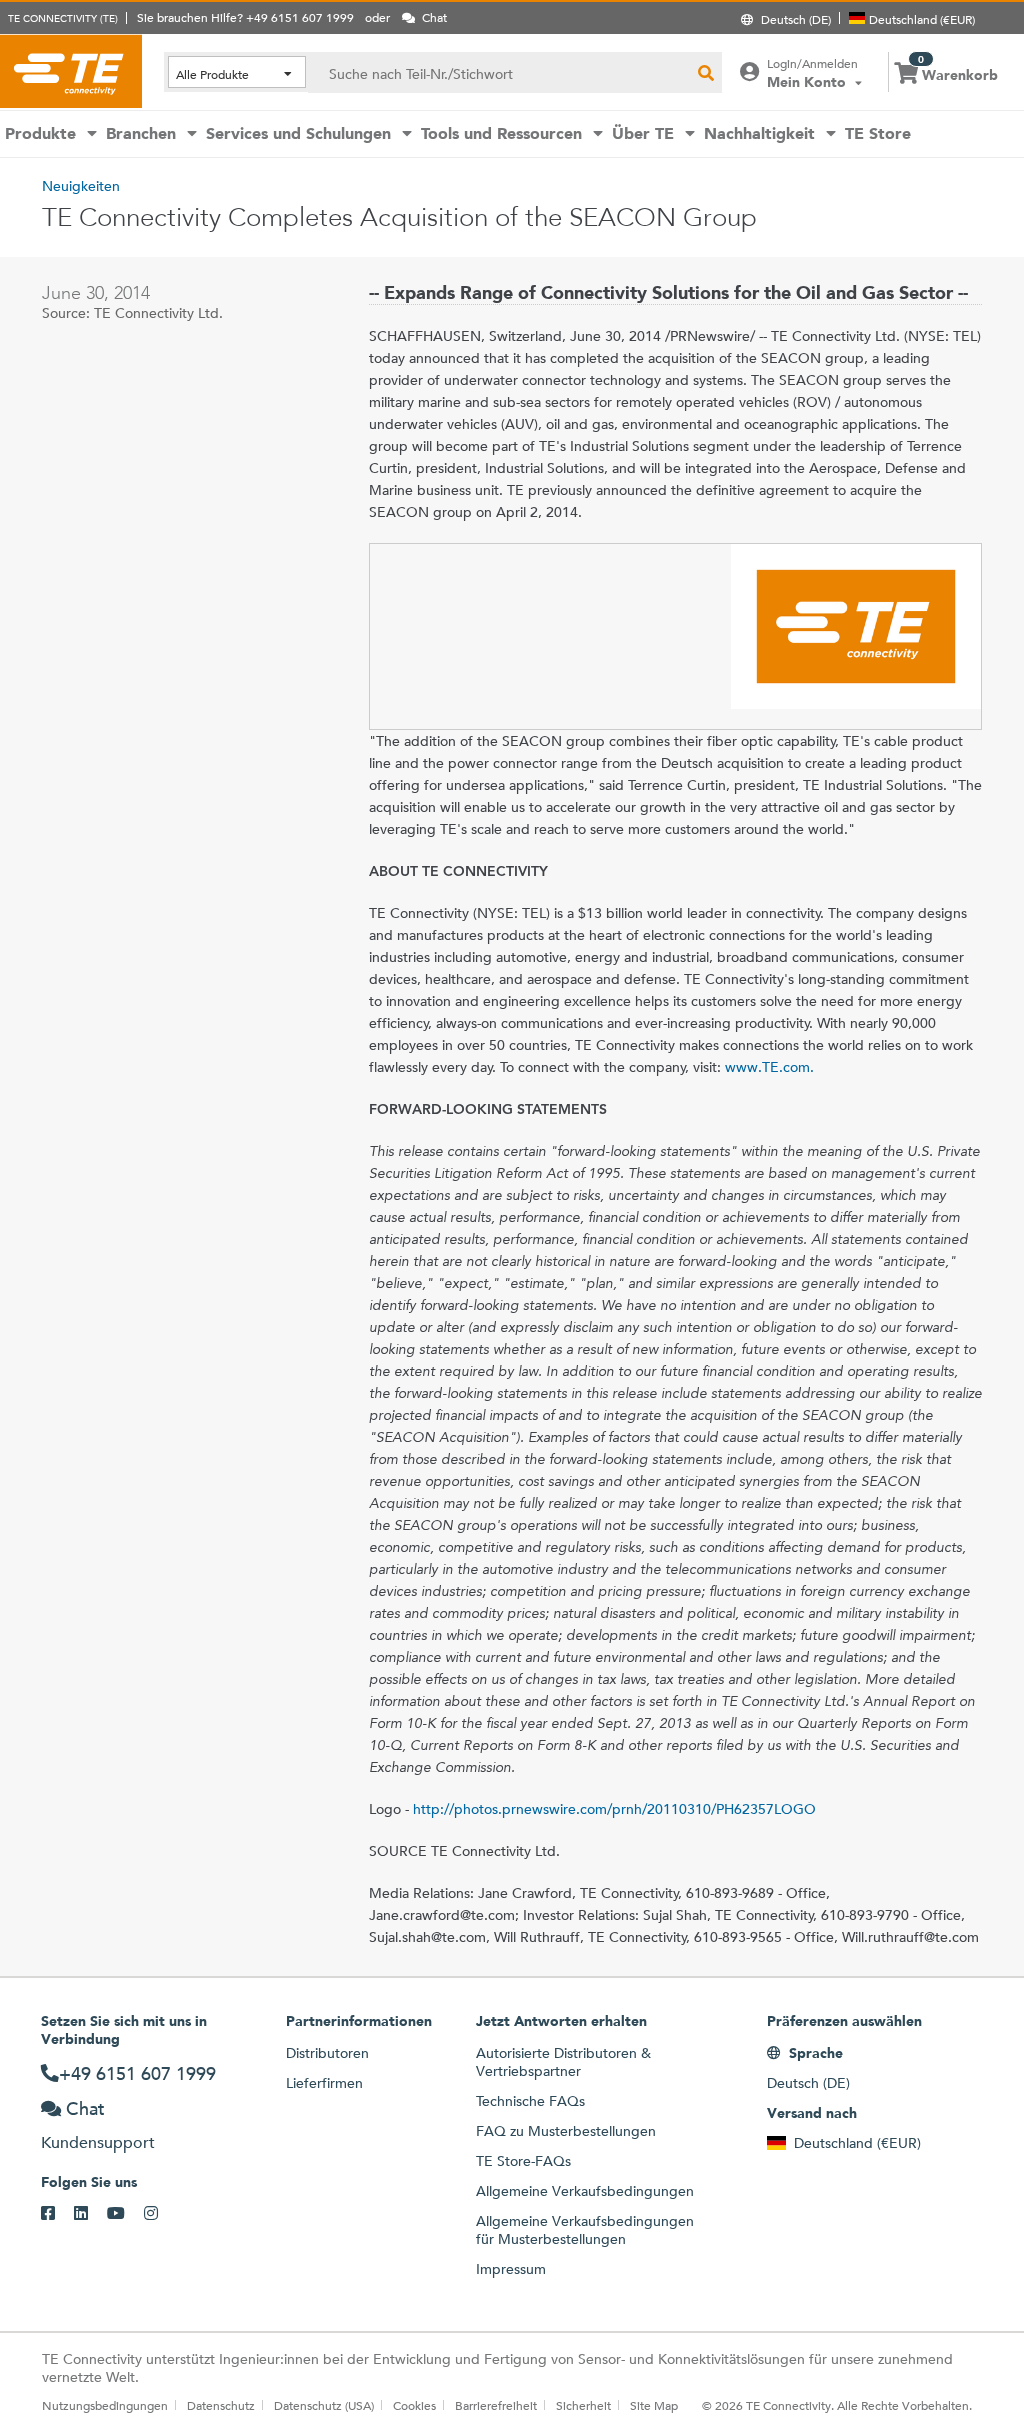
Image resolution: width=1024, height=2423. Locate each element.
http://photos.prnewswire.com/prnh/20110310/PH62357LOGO (614, 1809)
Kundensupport (98, 2142)
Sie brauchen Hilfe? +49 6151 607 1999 (245, 17)
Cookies (414, 2405)
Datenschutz (221, 2405)
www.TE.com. (769, 1067)
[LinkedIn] (90, 2214)
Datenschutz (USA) (324, 2405)
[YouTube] (125, 2214)
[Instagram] (160, 2214)
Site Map (654, 2405)
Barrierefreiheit (496, 2405)
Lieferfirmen (324, 2083)
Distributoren (327, 2053)
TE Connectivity (71, 71)
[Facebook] (57, 2214)
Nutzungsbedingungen (105, 2405)
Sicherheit (583, 2405)
